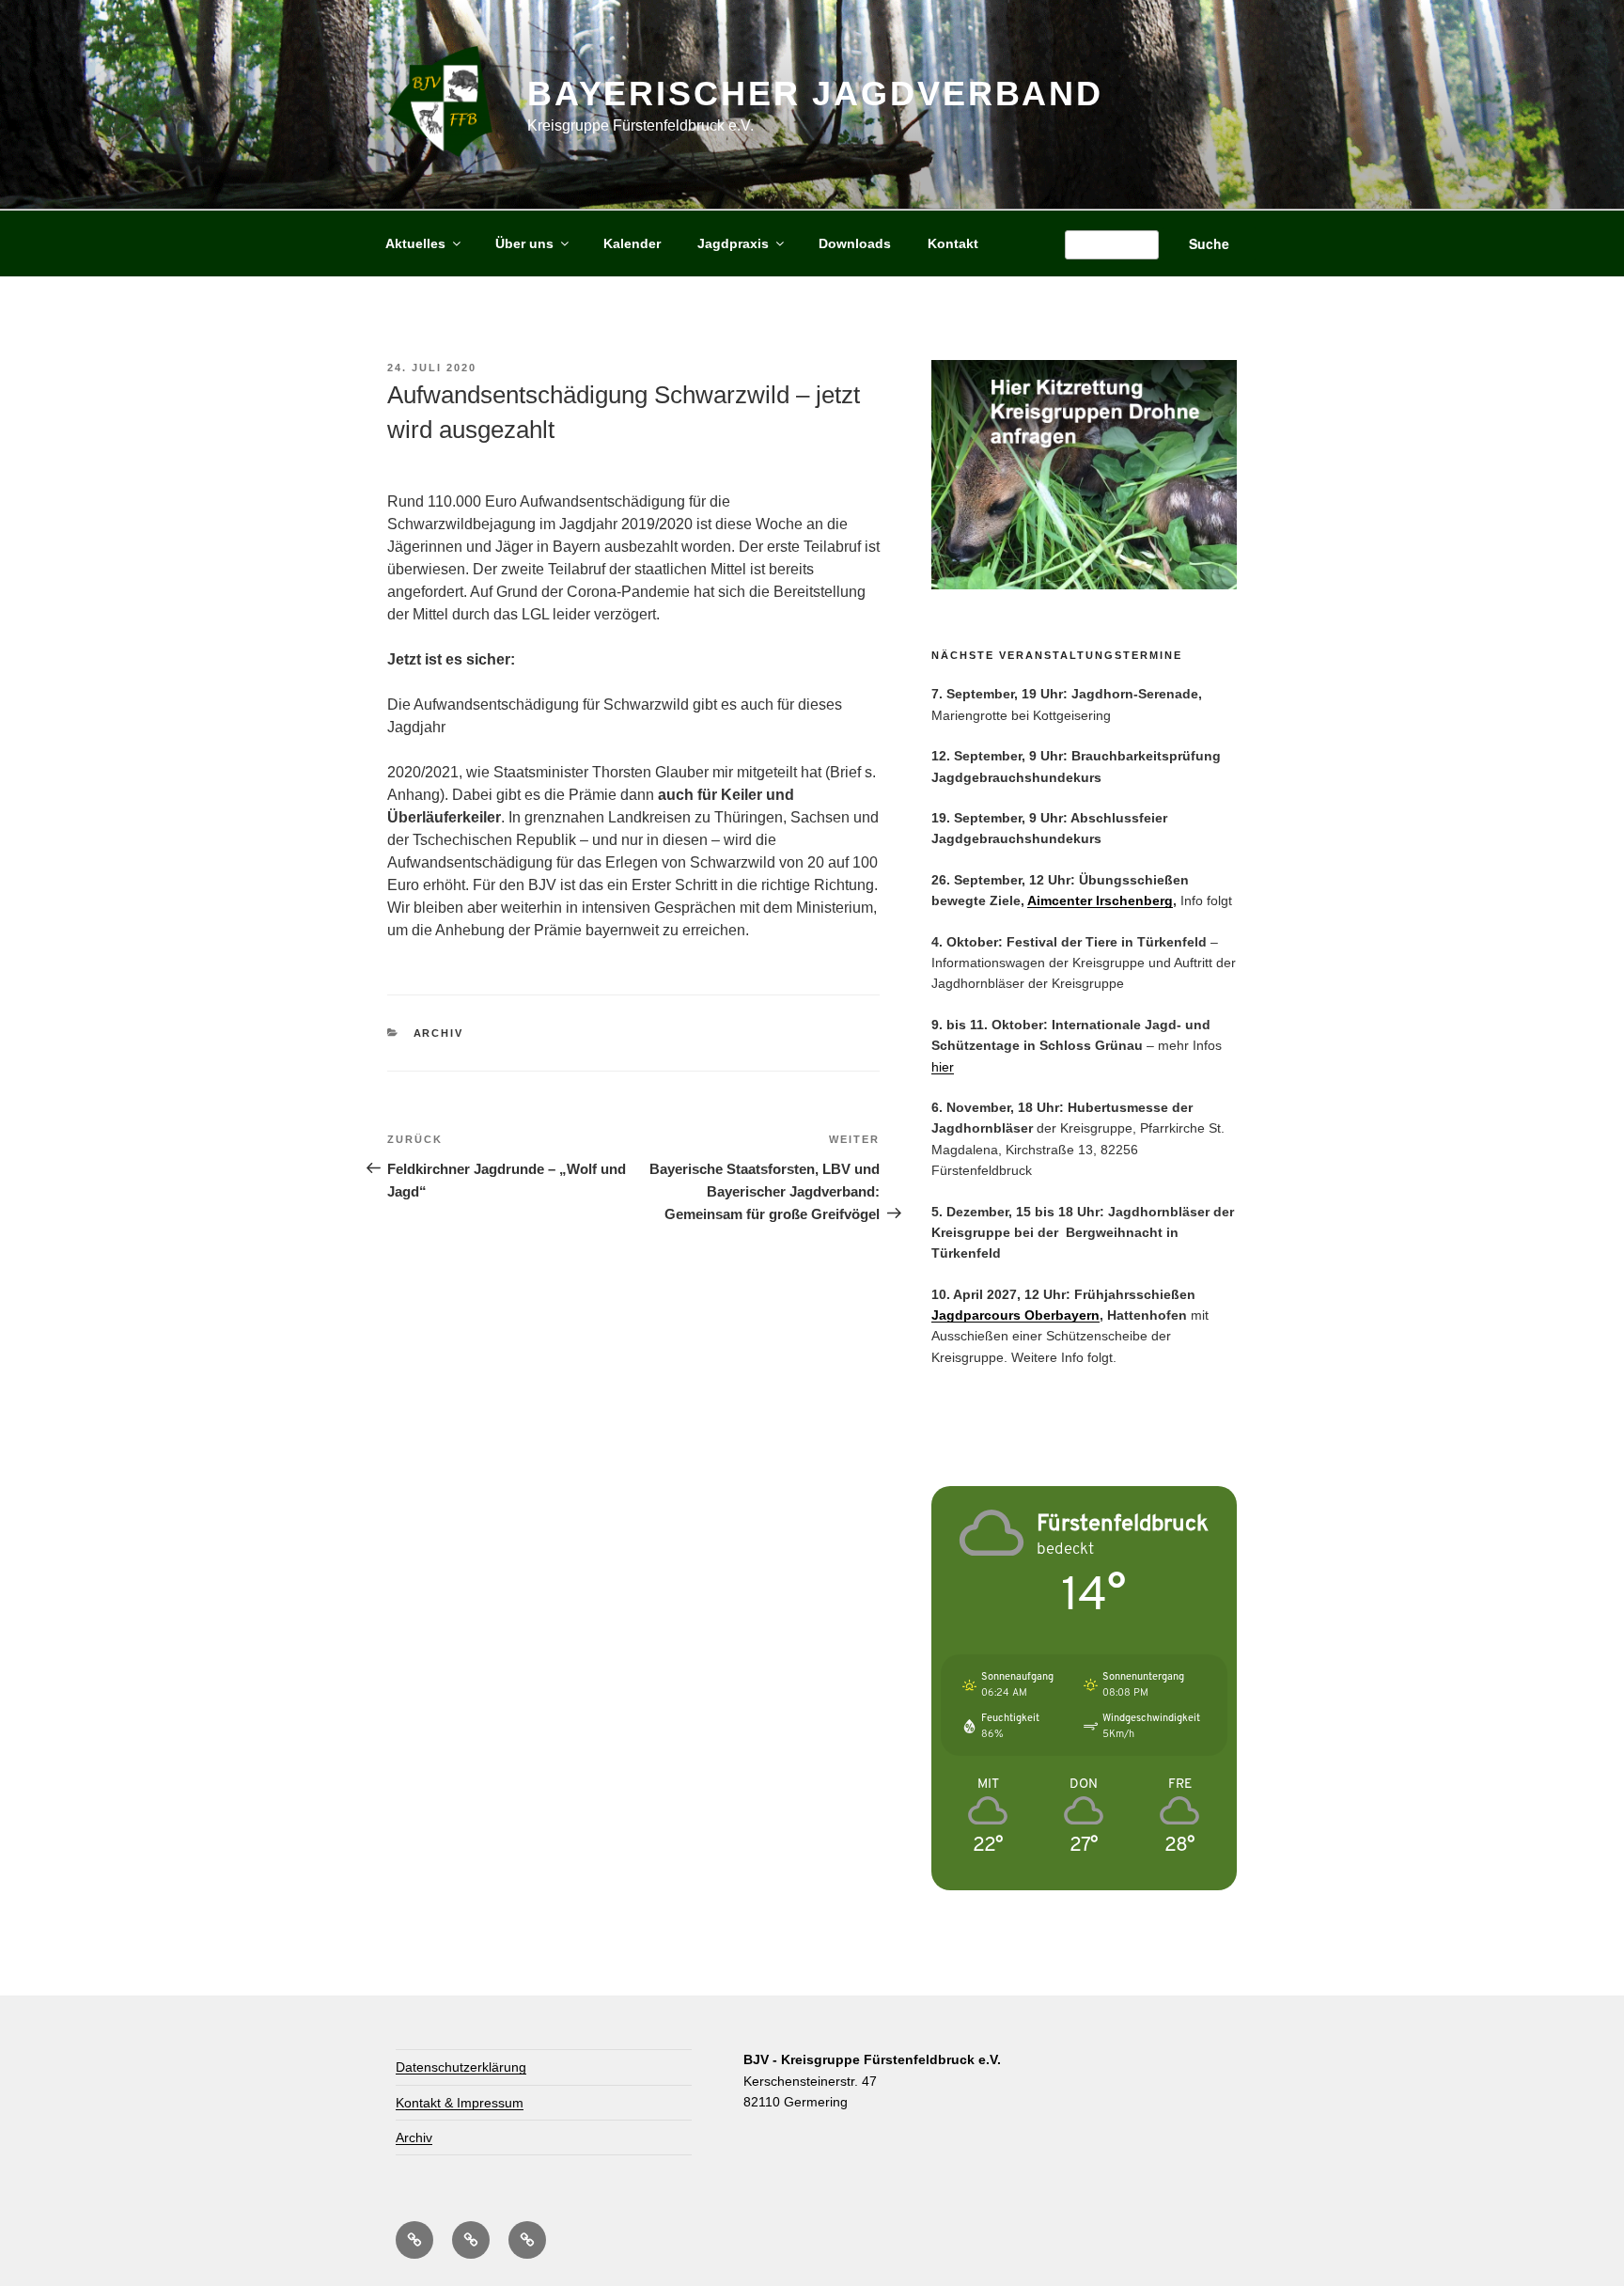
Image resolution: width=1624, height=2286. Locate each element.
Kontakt (953, 243)
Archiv (439, 1033)
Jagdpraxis (733, 243)
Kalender (632, 243)
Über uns (524, 243)
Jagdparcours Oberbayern (1015, 1315)
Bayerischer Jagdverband (815, 94)
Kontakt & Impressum (460, 2103)
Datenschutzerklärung (461, 2067)
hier (943, 1067)
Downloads (855, 243)
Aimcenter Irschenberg (1100, 900)
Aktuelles (415, 243)
